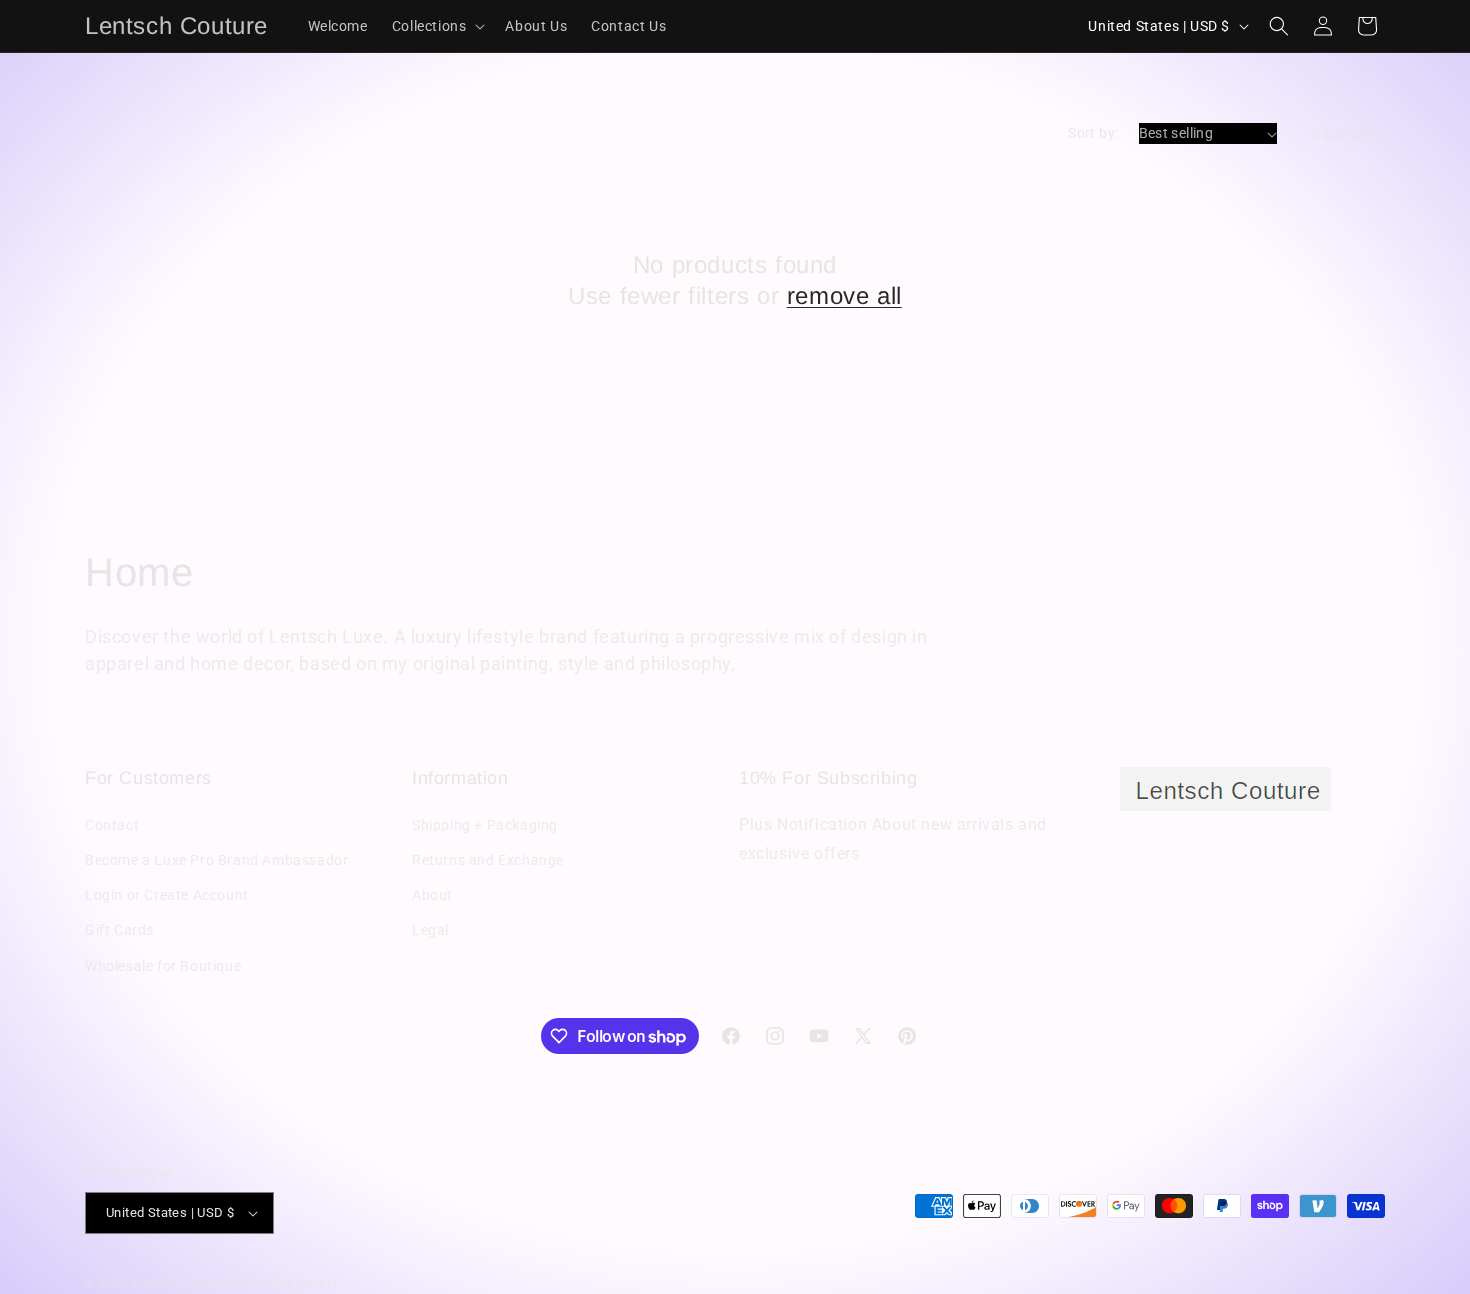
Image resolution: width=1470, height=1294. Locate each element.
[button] (437, 26)
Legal (430, 930)
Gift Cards (119, 930)
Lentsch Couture (178, 1283)
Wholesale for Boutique (163, 966)
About (432, 895)
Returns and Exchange (488, 860)
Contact (112, 825)
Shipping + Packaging (485, 825)
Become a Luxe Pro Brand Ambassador (216, 860)
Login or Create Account (167, 895)
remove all (844, 295)
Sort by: (1093, 133)
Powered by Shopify (283, 1283)
